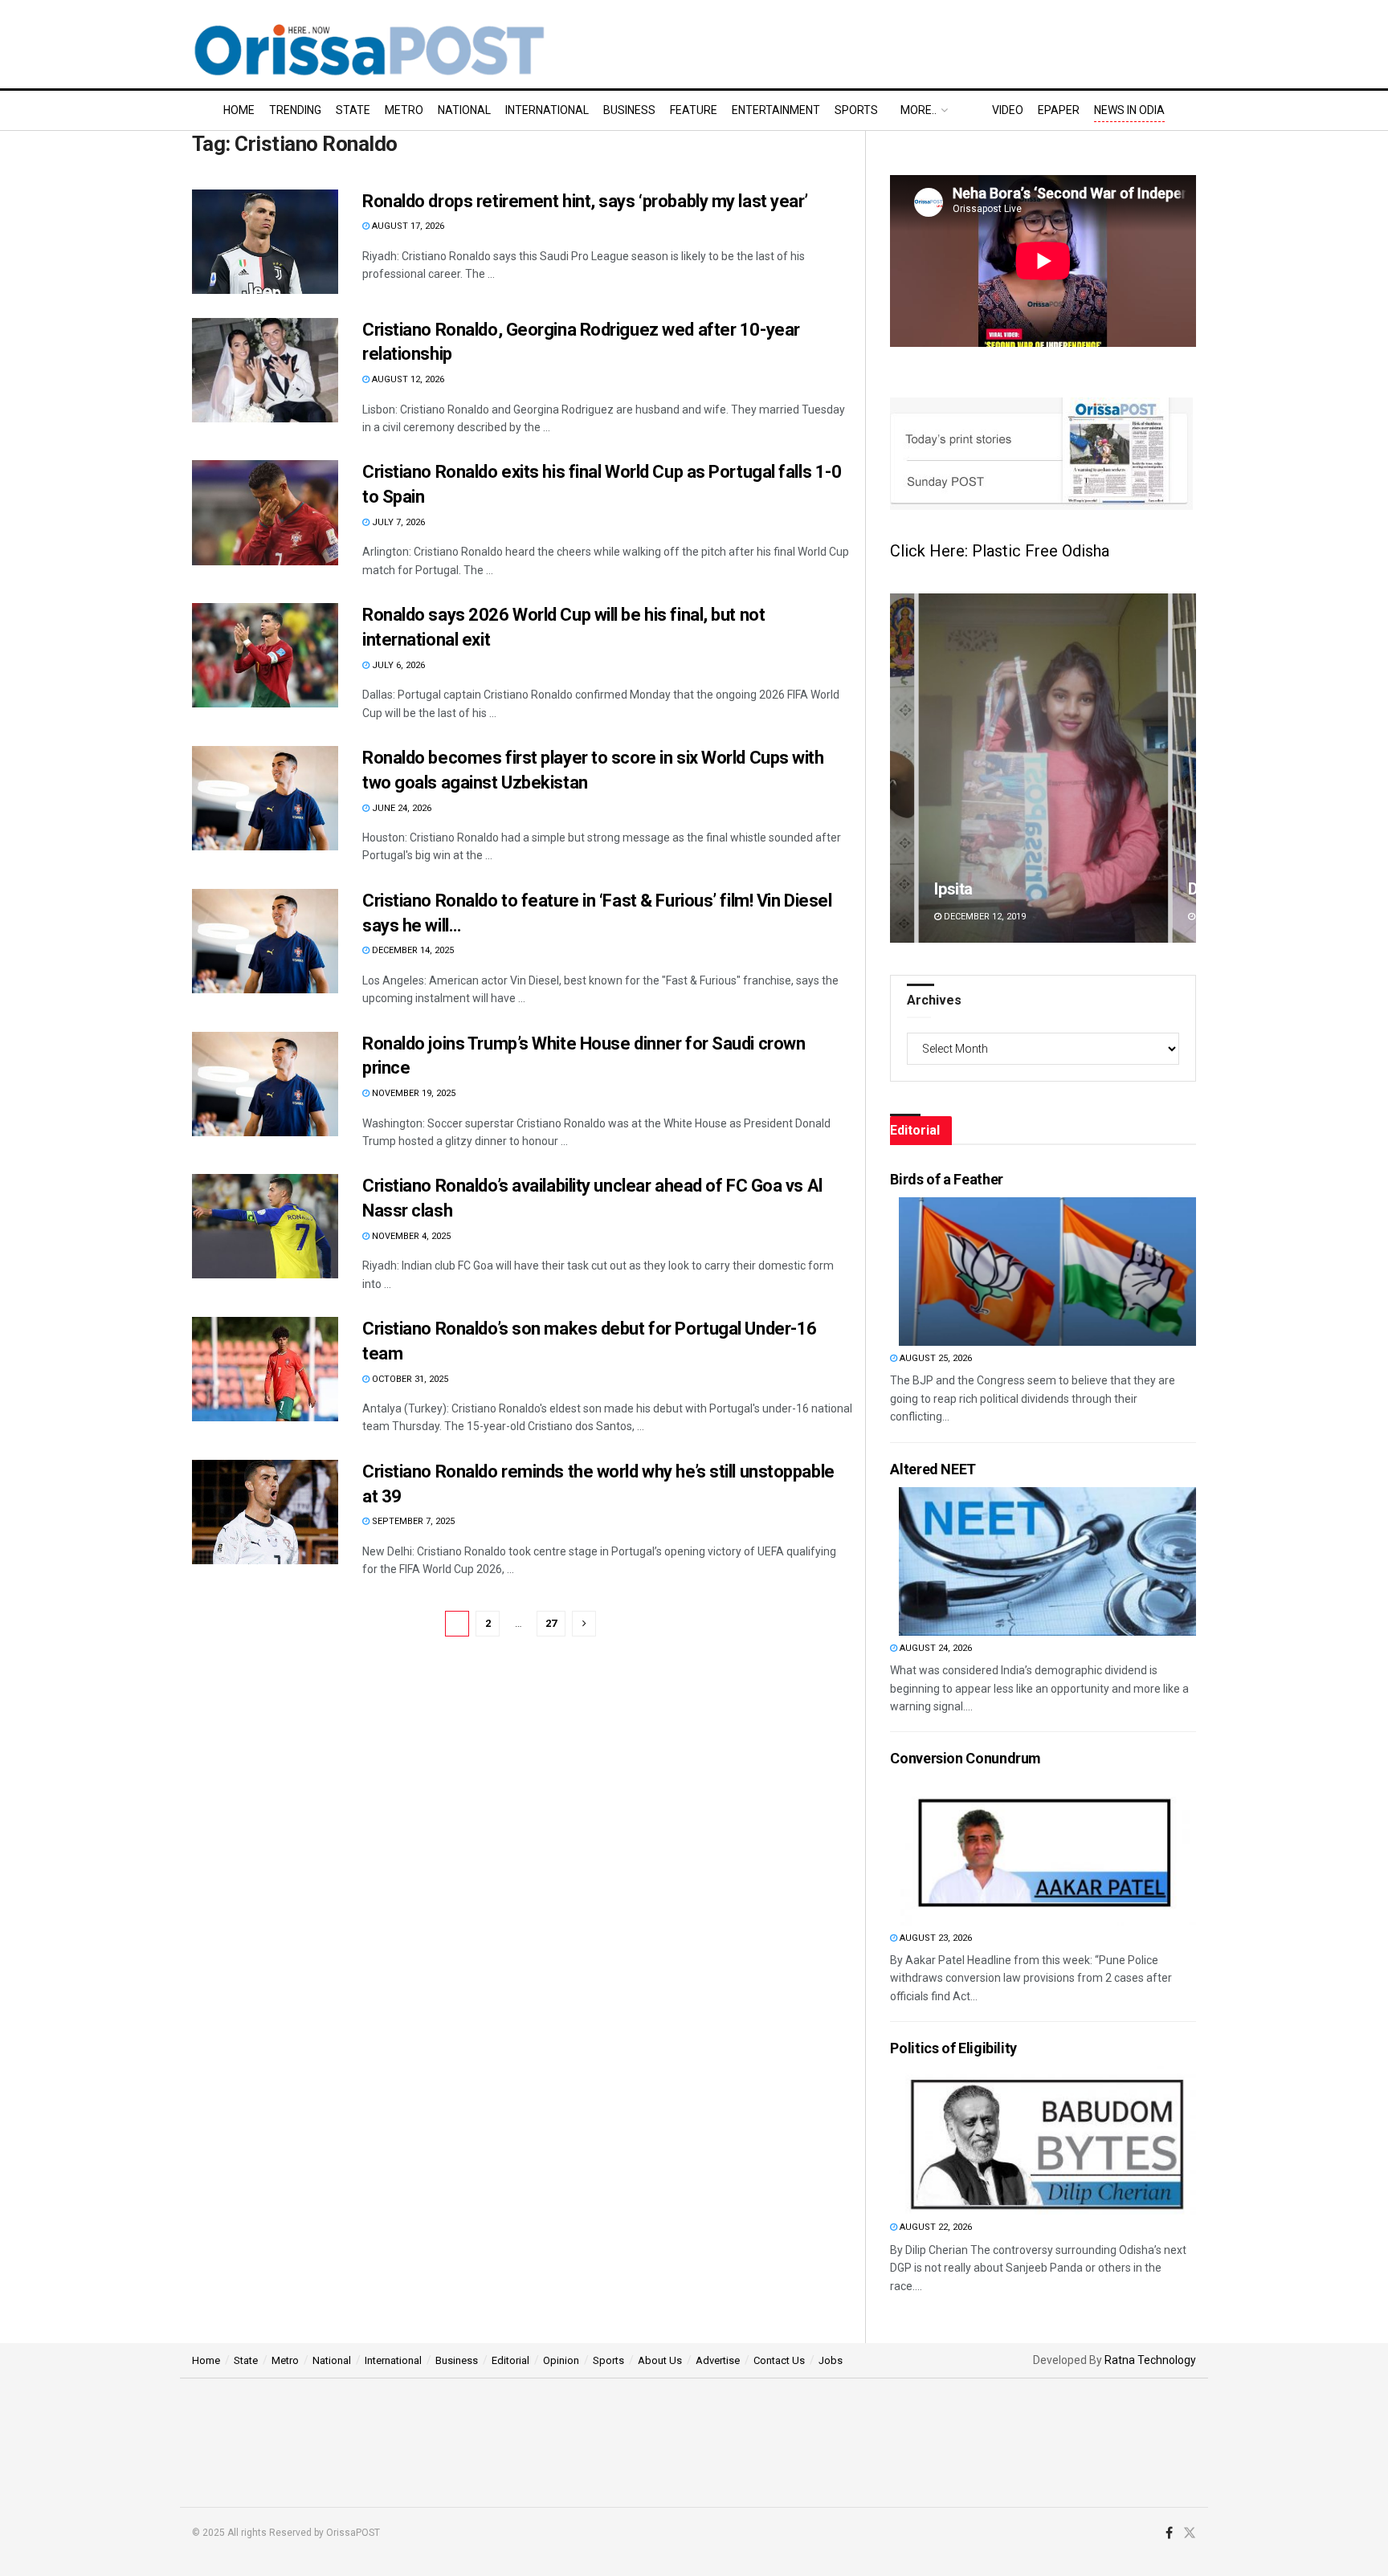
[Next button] (1184, 768)
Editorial (510, 2360)
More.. (919, 110)
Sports (856, 110)
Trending (295, 110)
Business (629, 110)
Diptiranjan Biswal (997, 889)
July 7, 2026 (397, 522)
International (547, 110)
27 (551, 1623)
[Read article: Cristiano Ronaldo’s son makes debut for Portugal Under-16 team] (265, 1369)
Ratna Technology (1150, 2360)
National (464, 110)
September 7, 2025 (412, 1521)
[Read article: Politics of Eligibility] (1047, 2140)
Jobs (831, 2360)
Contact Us (779, 2360)
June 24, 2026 (400, 808)
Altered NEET (933, 1469)
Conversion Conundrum (965, 1758)
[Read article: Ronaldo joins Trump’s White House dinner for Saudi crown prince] (265, 1084)
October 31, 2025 (409, 1379)
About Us (660, 2360)
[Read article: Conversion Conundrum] (1047, 1851)
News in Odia (1129, 110)
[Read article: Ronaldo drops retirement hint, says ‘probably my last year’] (265, 242)
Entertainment (776, 110)
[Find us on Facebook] (1169, 2533)
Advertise (718, 2360)
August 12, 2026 (407, 379)
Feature (694, 110)
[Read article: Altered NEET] (1047, 1561)
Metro (404, 110)
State (353, 110)
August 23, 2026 (935, 1938)
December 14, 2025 (412, 950)
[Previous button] (902, 768)
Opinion (561, 2360)
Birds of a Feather (947, 1179)
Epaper (1059, 110)
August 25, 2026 (935, 1358)
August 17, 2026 (407, 226)
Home (239, 110)
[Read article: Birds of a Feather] (1047, 1272)
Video (1008, 110)
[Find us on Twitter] (1190, 2533)
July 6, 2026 (397, 665)
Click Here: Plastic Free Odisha (1000, 551)
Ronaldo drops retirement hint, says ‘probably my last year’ (585, 201)
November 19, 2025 (412, 1093)
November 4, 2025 (410, 1236)
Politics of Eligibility (953, 2048)
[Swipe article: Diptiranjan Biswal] (1043, 768)
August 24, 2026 (935, 1648)
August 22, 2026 (935, 2227)
